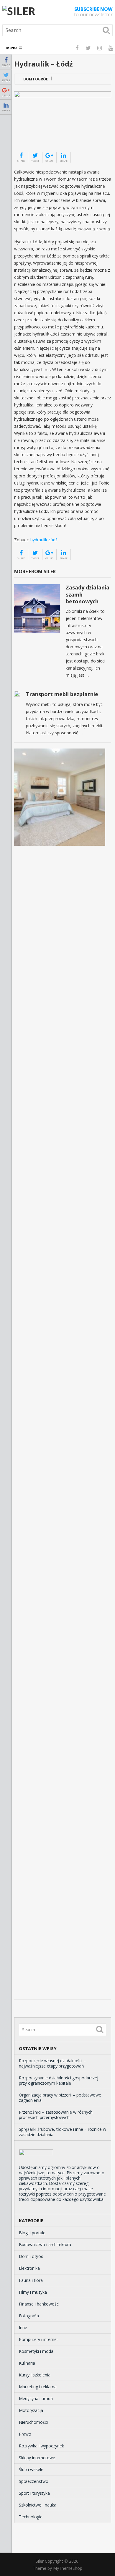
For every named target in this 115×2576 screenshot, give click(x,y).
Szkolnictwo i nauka (38, 2505)
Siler (40, 2561)
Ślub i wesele (31, 2469)
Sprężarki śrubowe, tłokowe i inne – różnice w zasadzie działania (63, 2132)
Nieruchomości (33, 2422)
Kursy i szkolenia (35, 2375)
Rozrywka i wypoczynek (41, 2446)
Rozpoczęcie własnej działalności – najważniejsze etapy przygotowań (52, 2063)
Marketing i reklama (38, 2387)
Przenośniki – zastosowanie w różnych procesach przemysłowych (56, 2115)
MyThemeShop (68, 2568)
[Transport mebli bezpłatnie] (17, 694)
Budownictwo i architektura (45, 2244)
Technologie (31, 2517)
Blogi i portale (32, 2233)
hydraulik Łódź (44, 540)
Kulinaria (27, 2363)
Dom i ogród (36, 79)
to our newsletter (93, 12)
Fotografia (29, 2316)
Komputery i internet (38, 2339)
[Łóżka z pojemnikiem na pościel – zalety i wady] (60, 797)
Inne (23, 2328)
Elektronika (29, 2268)
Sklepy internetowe (37, 2458)
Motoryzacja (31, 2410)
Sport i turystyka (34, 2493)
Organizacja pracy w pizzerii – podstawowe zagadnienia (60, 2098)
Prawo (25, 2434)
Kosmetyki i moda (36, 2351)
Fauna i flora (31, 2280)
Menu (11, 48)
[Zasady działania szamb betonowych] (37, 609)
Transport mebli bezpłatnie (62, 694)
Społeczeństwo (34, 2481)
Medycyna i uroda (36, 2398)
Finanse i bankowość (39, 2304)
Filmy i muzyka (33, 2292)
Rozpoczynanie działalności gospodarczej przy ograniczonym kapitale (59, 2080)
